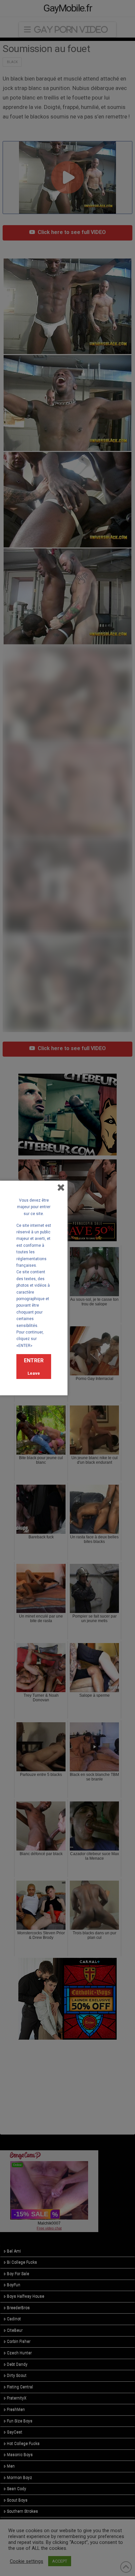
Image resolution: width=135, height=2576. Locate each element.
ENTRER (34, 1360)
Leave (34, 1373)
